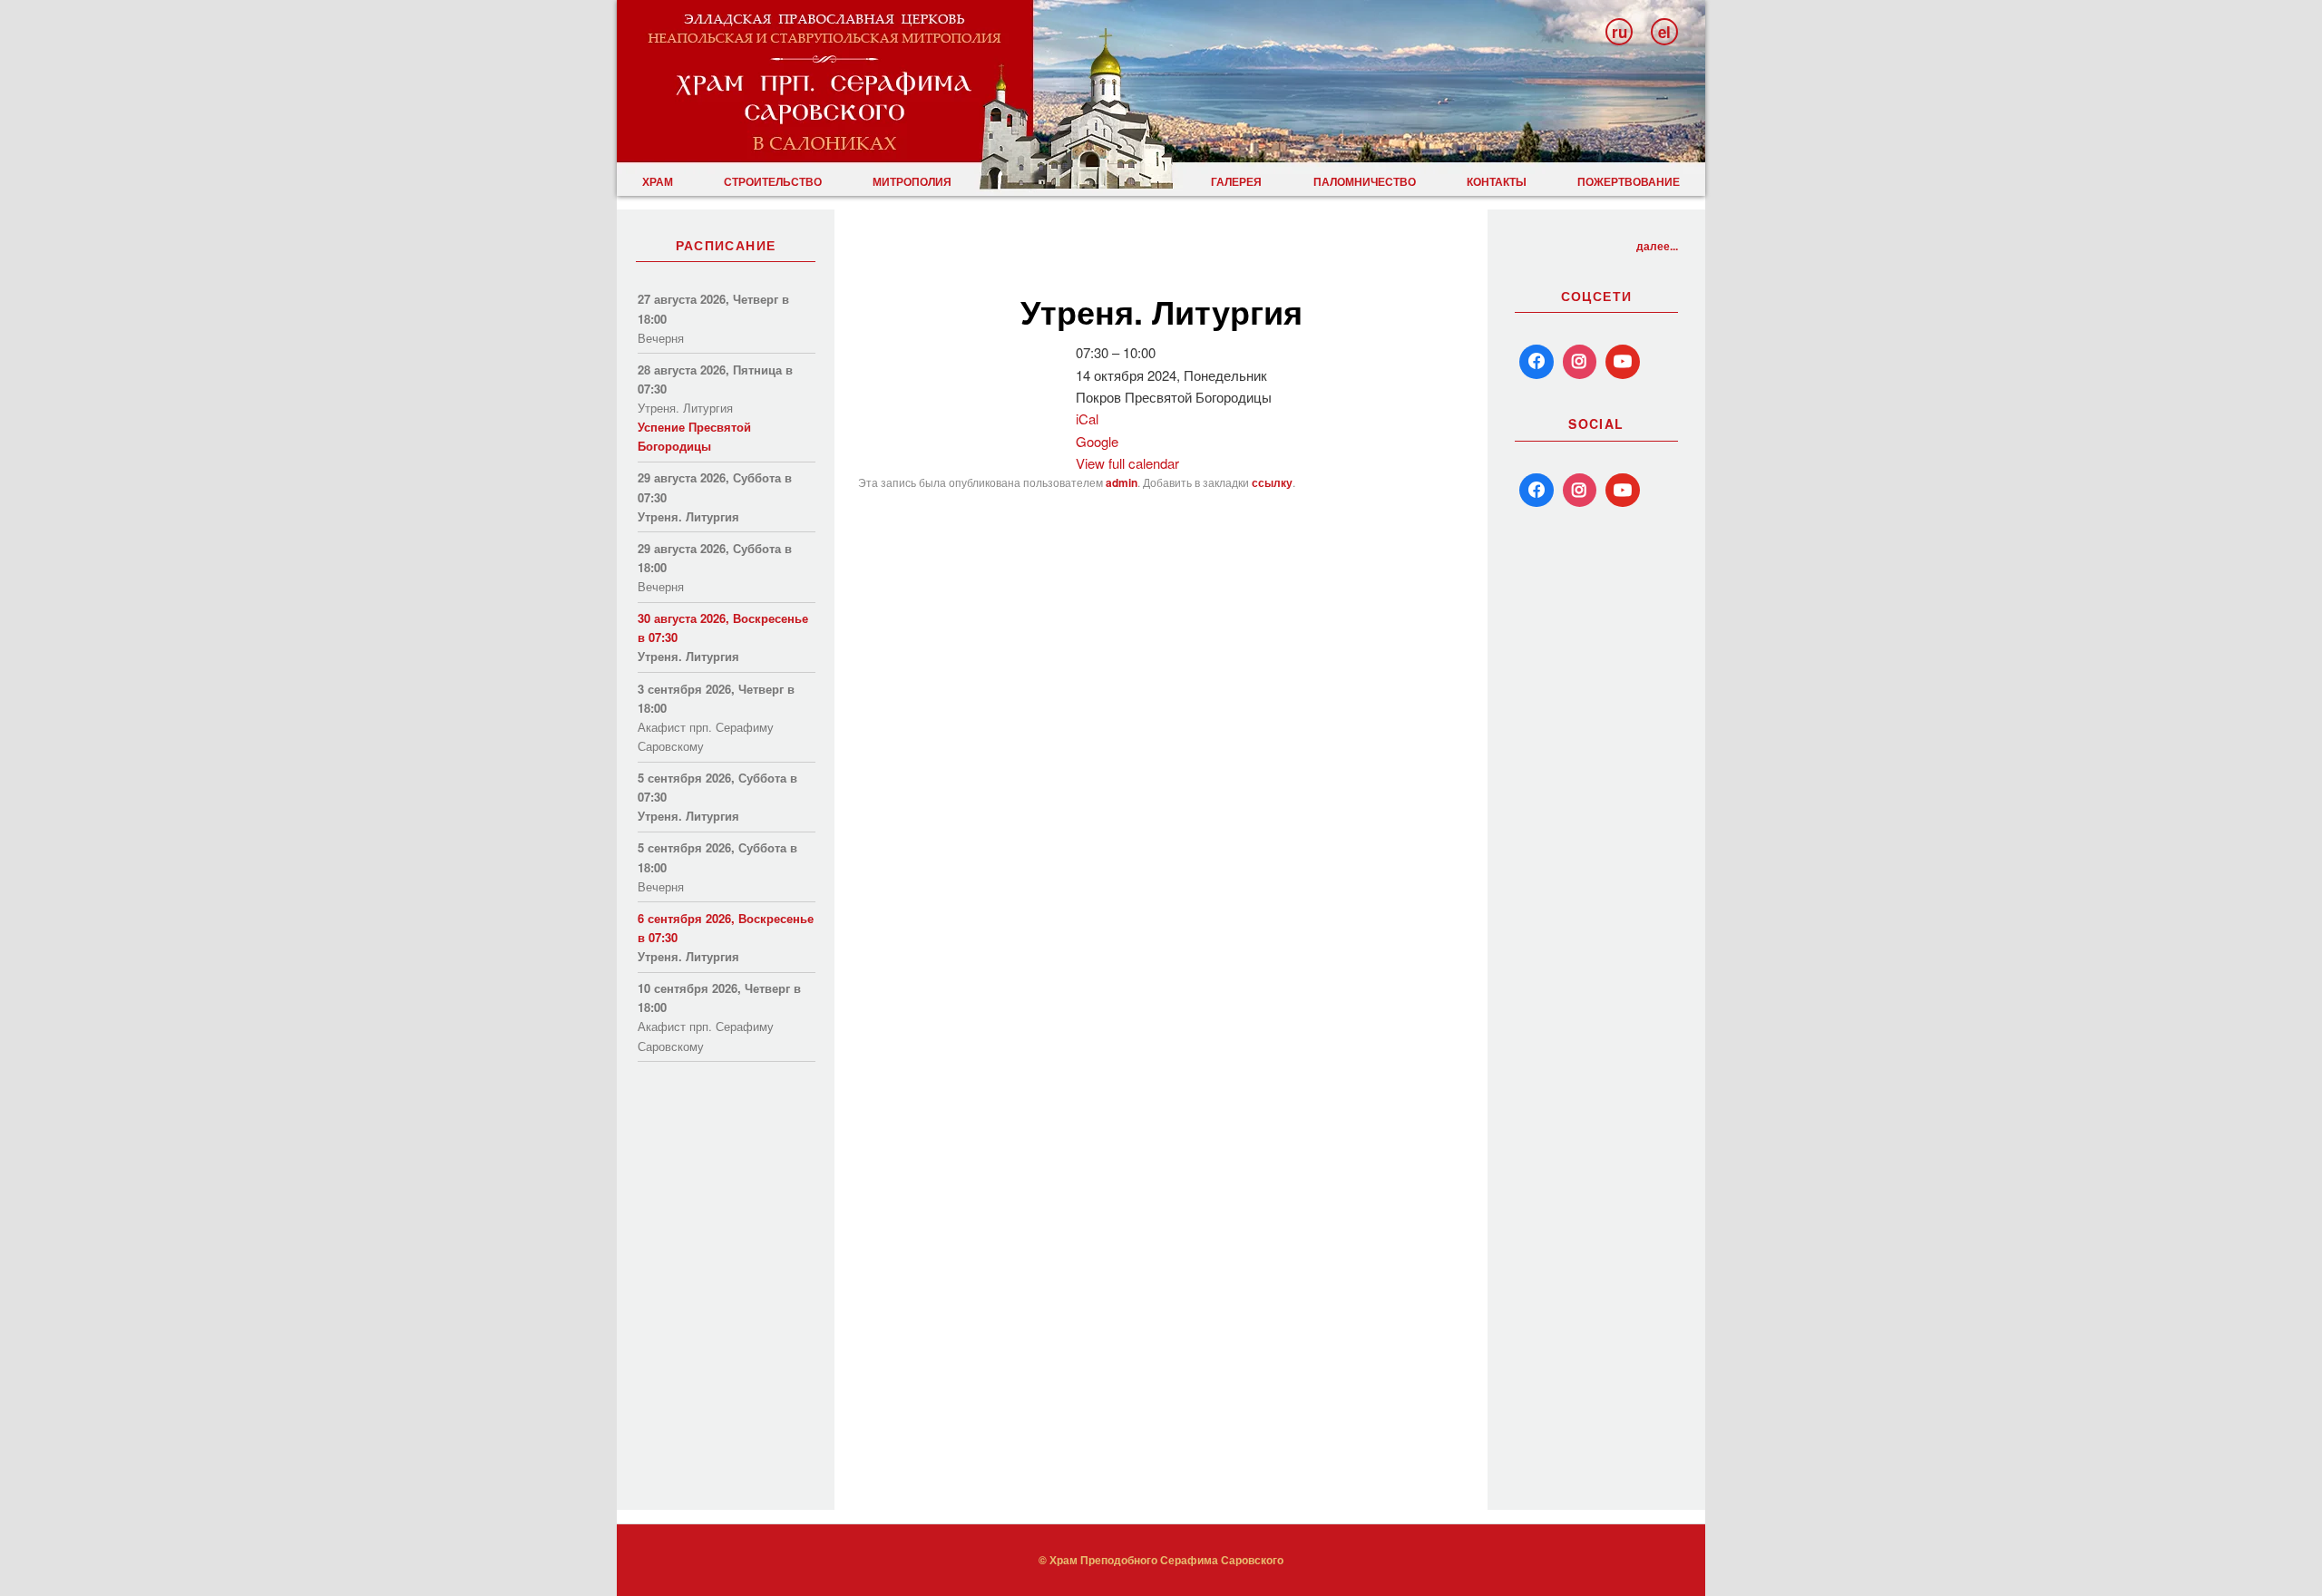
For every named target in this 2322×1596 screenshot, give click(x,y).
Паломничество (1365, 181)
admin (1122, 482)
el (1664, 32)
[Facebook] (1537, 362)
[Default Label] (1537, 491)
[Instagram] (1580, 362)
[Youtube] (1623, 362)
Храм (658, 181)
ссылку (1272, 482)
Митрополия (912, 181)
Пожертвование (1629, 181)
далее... (1657, 246)
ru (1620, 32)
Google (1097, 441)
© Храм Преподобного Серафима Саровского (1161, 1560)
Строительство (773, 181)
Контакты (1497, 181)
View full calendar (1127, 463)
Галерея (1236, 181)
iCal (1087, 418)
